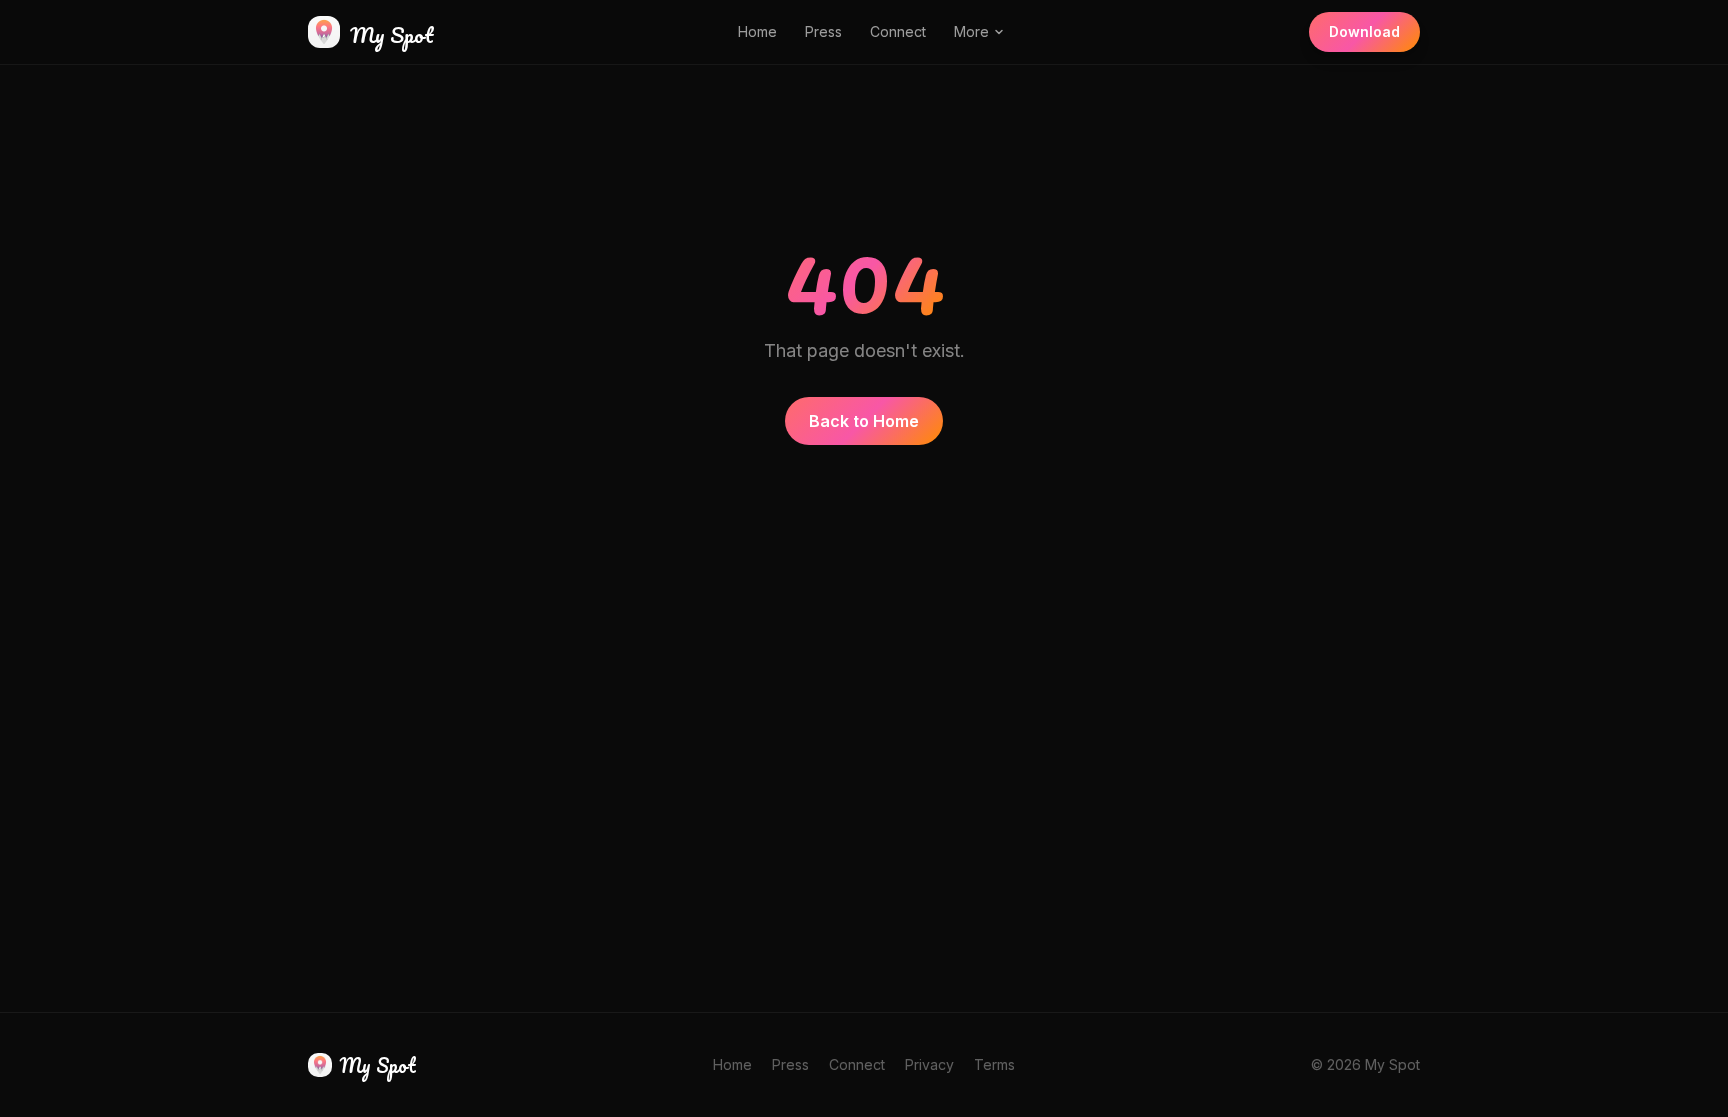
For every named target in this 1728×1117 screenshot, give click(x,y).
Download (1364, 31)
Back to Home (864, 421)
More (971, 31)
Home (757, 31)
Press (823, 31)
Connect (898, 31)
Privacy (929, 1064)
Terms (994, 1064)
